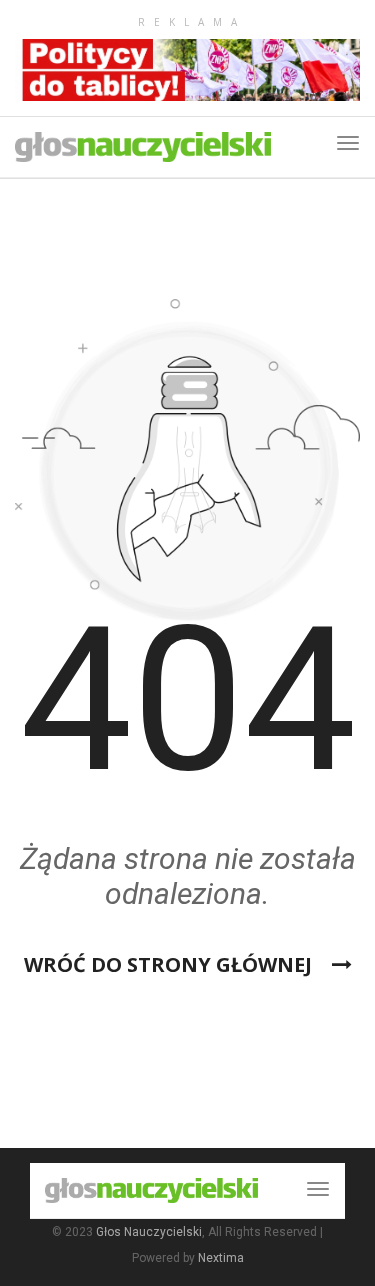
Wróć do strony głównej (170, 964)
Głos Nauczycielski (149, 1232)
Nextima (221, 1258)
